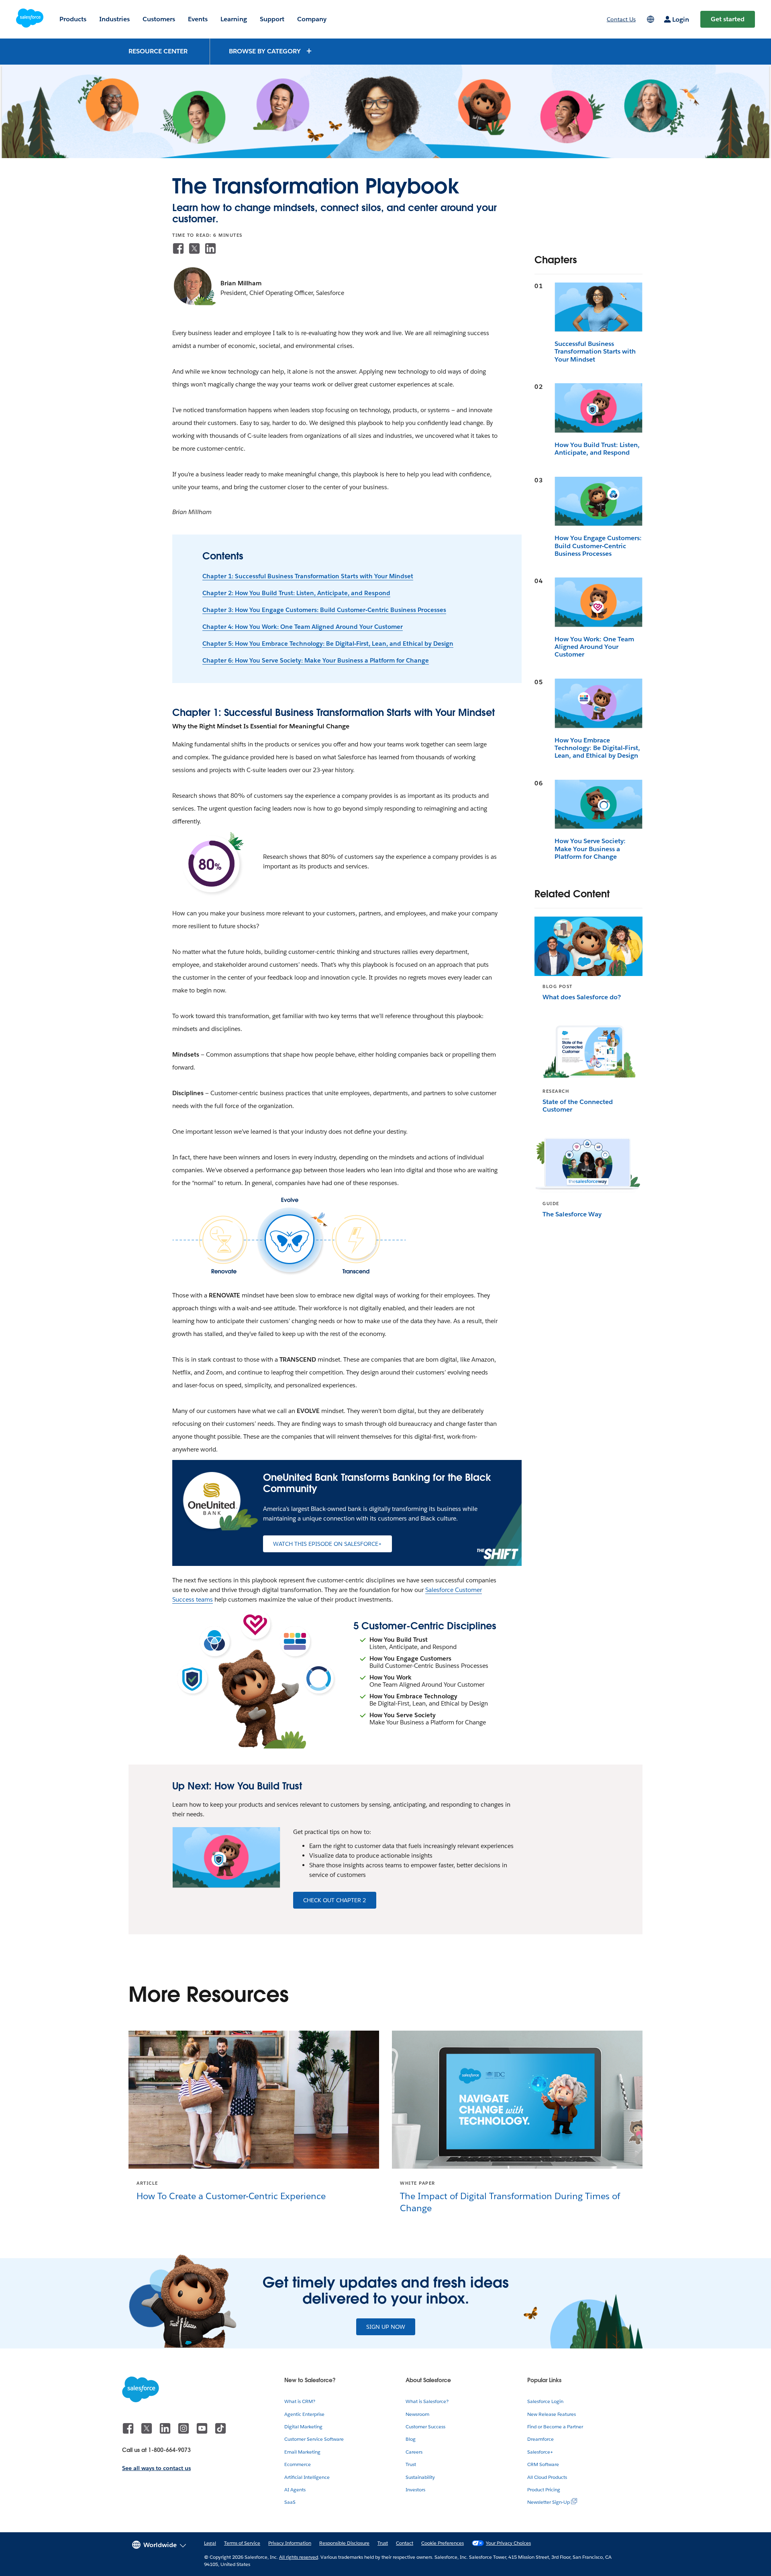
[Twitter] (194, 248)
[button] (271, 51)
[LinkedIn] (210, 248)
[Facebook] (178, 248)
